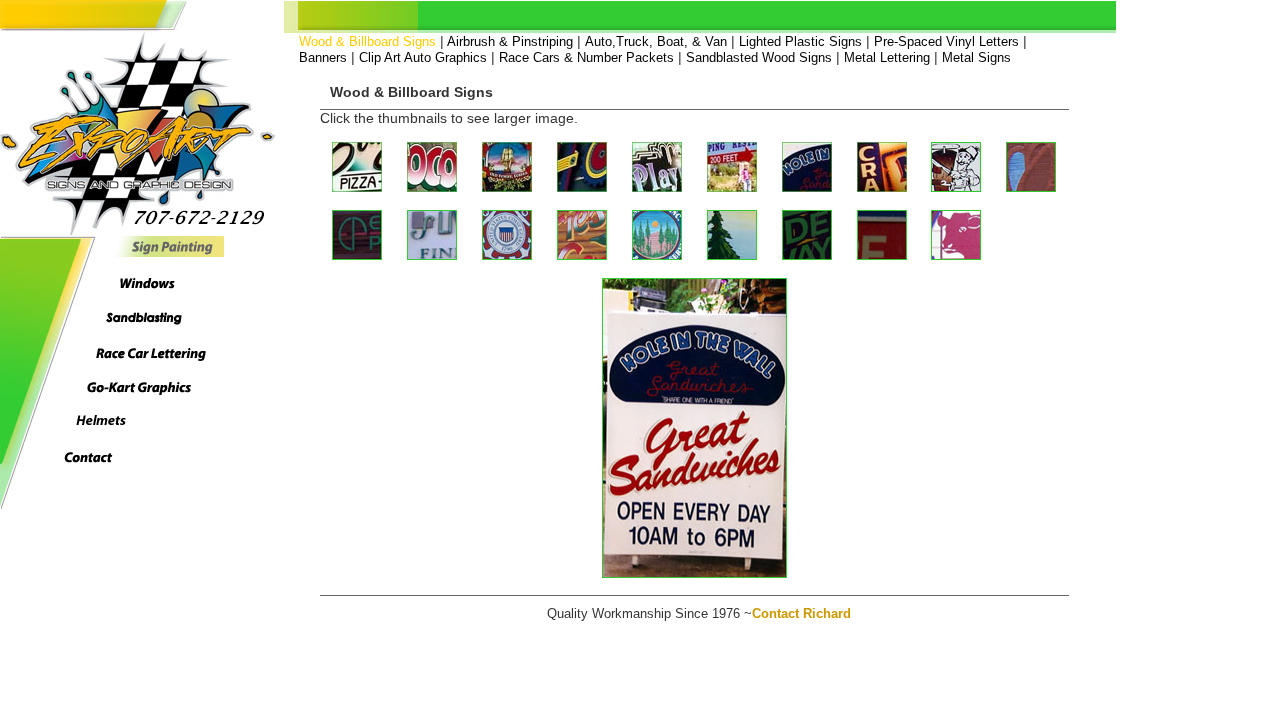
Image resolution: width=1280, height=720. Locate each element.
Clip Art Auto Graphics (423, 57)
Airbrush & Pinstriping (508, 41)
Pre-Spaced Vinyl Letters (946, 41)
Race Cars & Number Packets (586, 57)
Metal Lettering (887, 57)
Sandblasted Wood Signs (759, 57)
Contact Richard (801, 613)
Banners (323, 57)
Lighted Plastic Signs (800, 41)
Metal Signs (976, 57)
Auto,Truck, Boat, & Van (656, 41)
